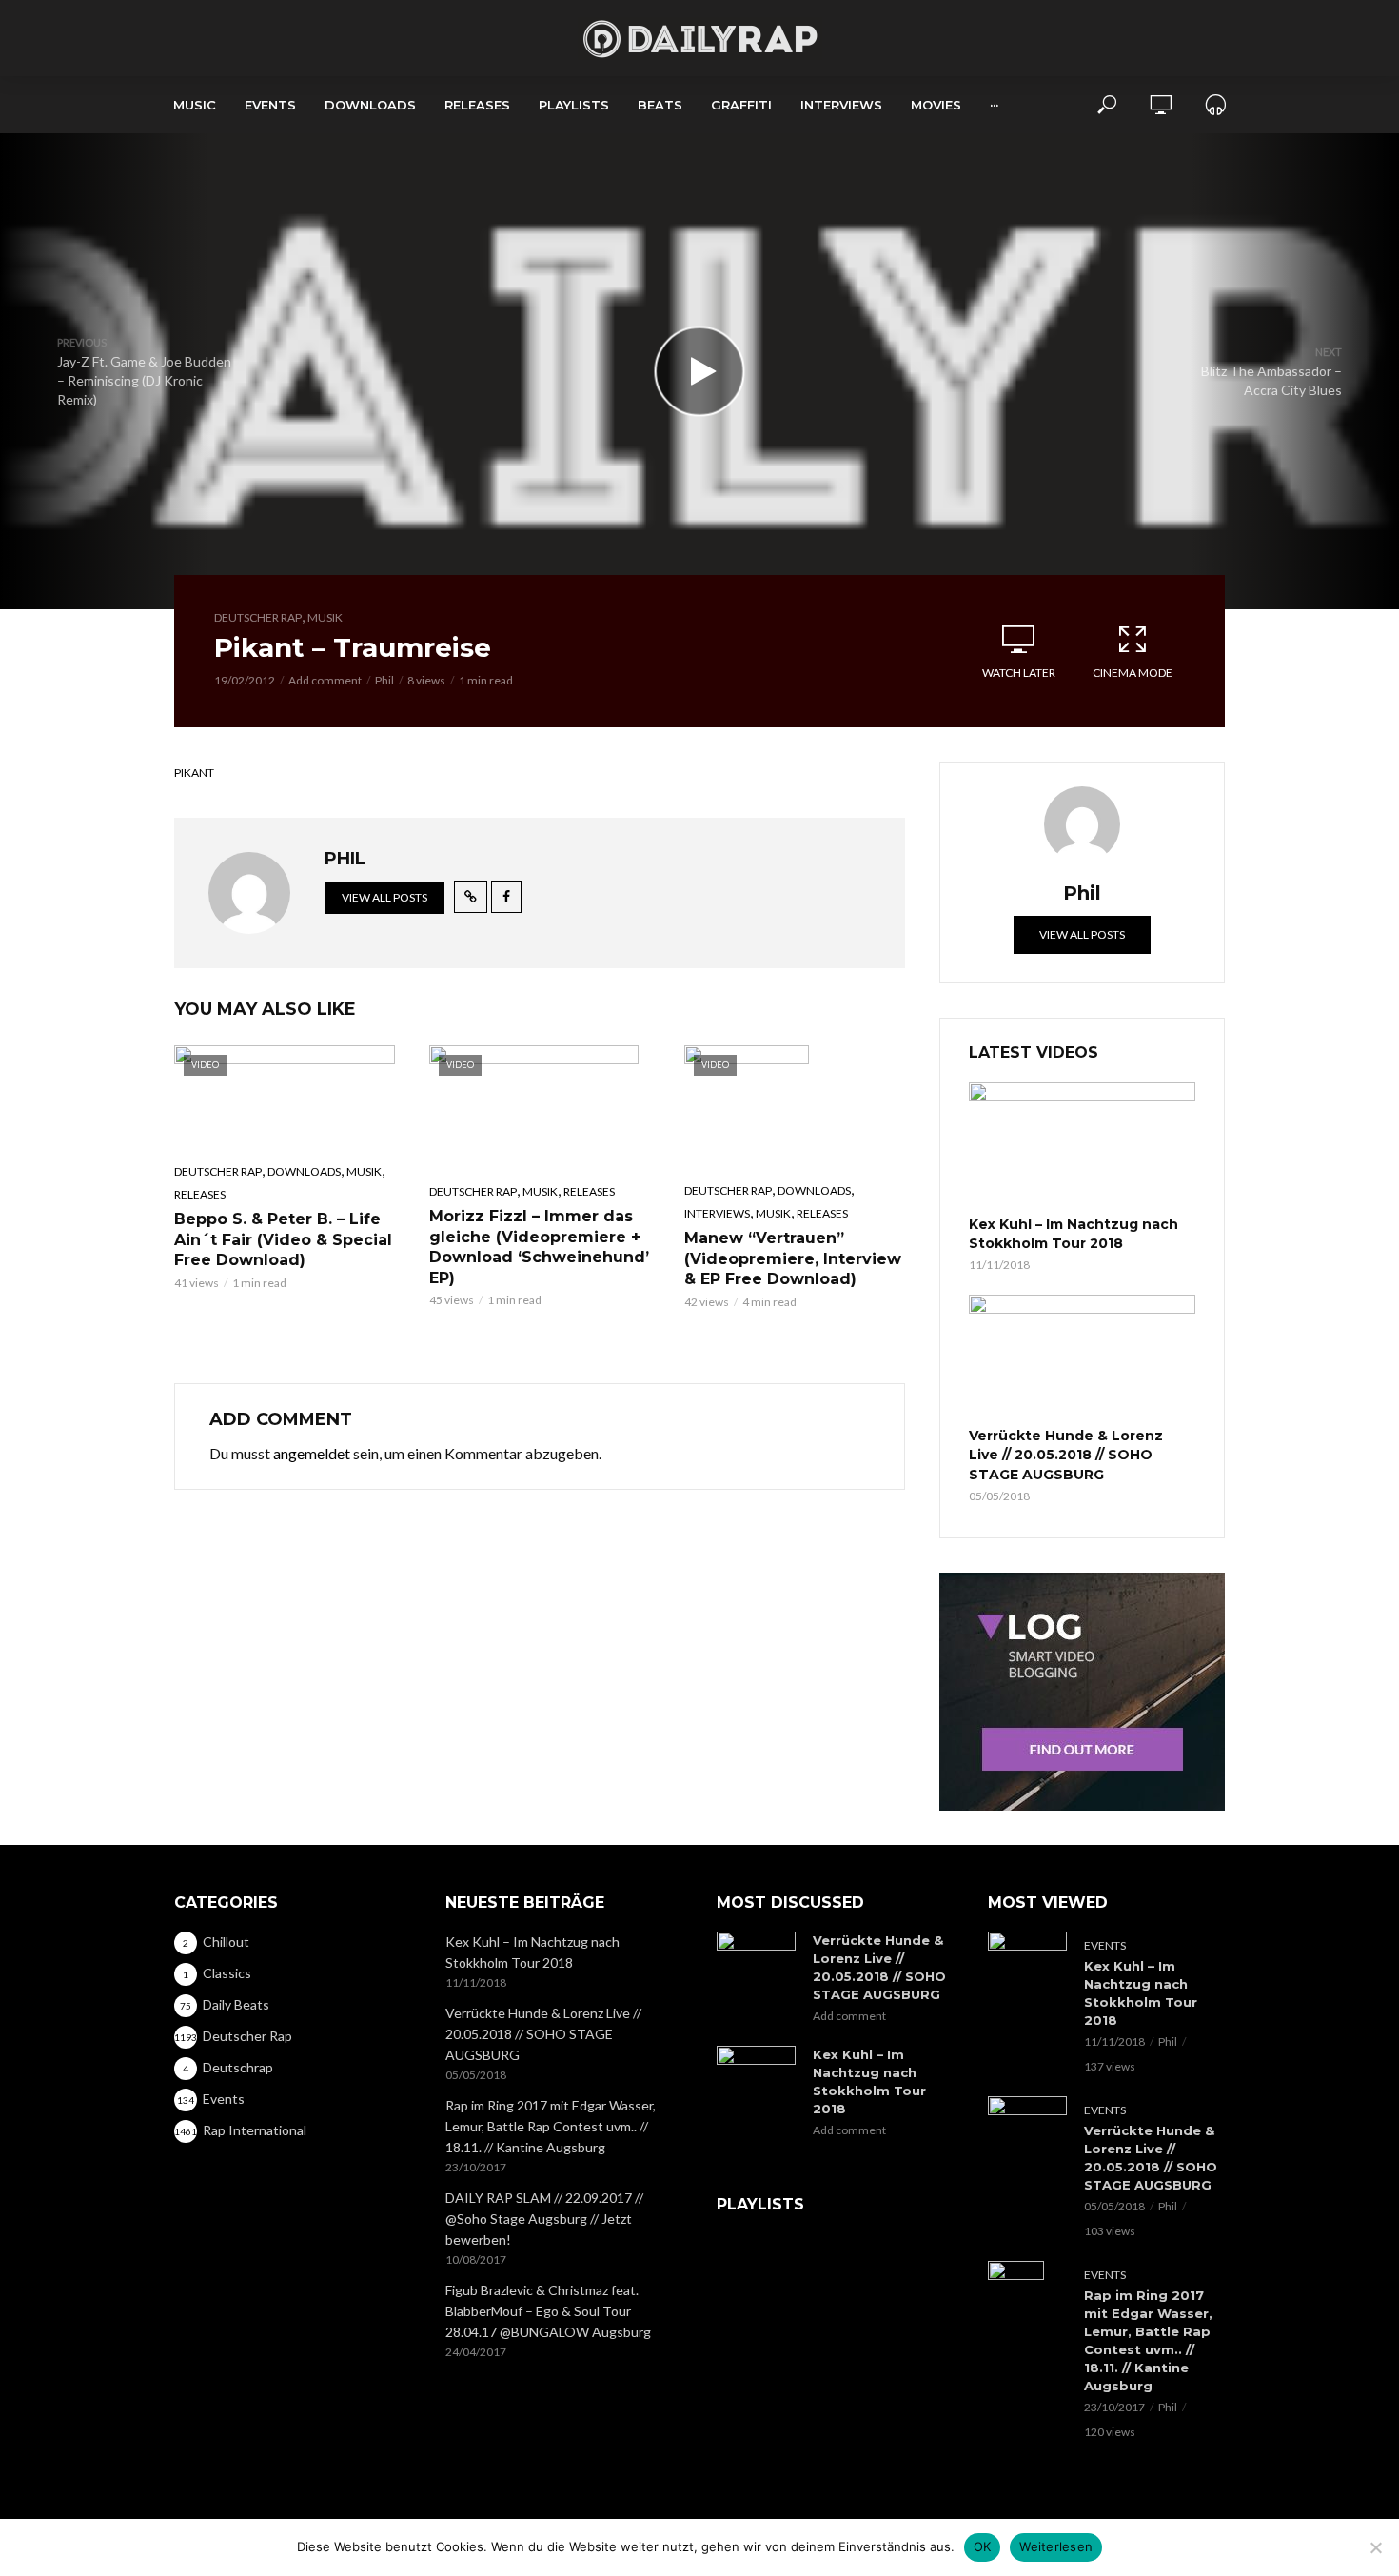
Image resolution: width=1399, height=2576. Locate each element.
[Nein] (1375, 2547)
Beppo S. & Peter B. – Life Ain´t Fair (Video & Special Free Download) (283, 1239)
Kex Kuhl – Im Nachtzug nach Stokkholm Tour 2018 (1074, 1234)
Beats (660, 105)
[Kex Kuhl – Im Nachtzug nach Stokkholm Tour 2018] (1082, 1146)
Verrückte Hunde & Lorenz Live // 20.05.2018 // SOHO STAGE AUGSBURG (1066, 1455)
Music (195, 105)
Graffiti (741, 105)
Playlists (574, 105)
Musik (325, 617)
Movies (936, 105)
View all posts (384, 897)
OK (983, 2546)
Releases (477, 105)
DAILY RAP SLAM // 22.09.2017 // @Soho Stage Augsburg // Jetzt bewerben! (544, 2219)
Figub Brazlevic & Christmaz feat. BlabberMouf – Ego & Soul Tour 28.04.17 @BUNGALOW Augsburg (548, 2311)
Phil (384, 680)
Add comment (325, 680)
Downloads (370, 105)
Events (270, 105)
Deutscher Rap (258, 617)
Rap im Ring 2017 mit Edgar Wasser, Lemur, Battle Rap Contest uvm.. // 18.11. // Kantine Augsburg (551, 2126)
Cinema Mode (1133, 673)
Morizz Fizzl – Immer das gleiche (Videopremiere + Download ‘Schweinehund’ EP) (539, 1247)
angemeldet (312, 1453)
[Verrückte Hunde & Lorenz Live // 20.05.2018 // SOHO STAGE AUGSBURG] (1082, 1358)
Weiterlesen (1056, 2546)
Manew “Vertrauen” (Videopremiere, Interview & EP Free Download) (793, 1258)
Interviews (841, 105)
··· (994, 105)
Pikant (194, 773)
